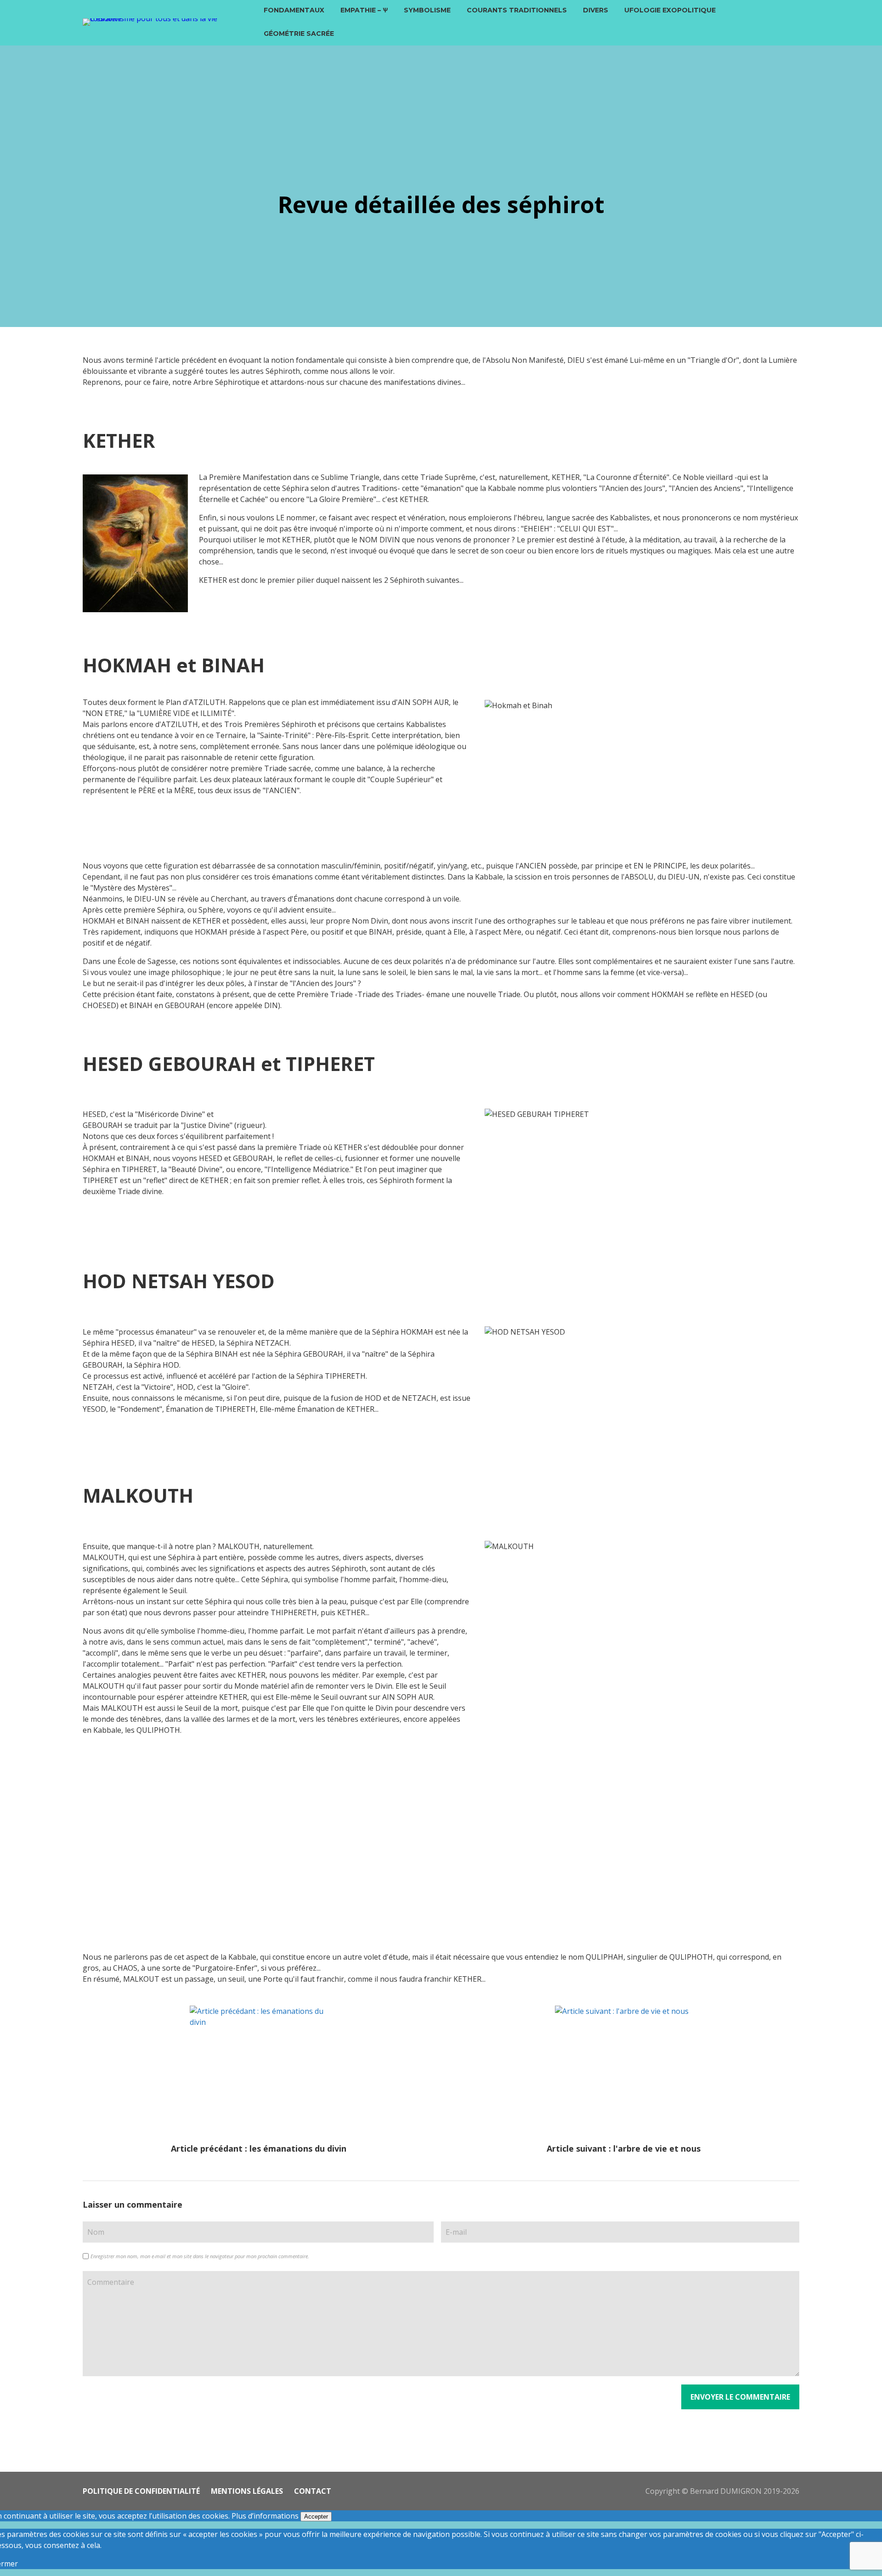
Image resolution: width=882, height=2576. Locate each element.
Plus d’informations (265, 2516)
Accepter (316, 2517)
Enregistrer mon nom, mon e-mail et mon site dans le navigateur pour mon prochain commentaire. (200, 2256)
